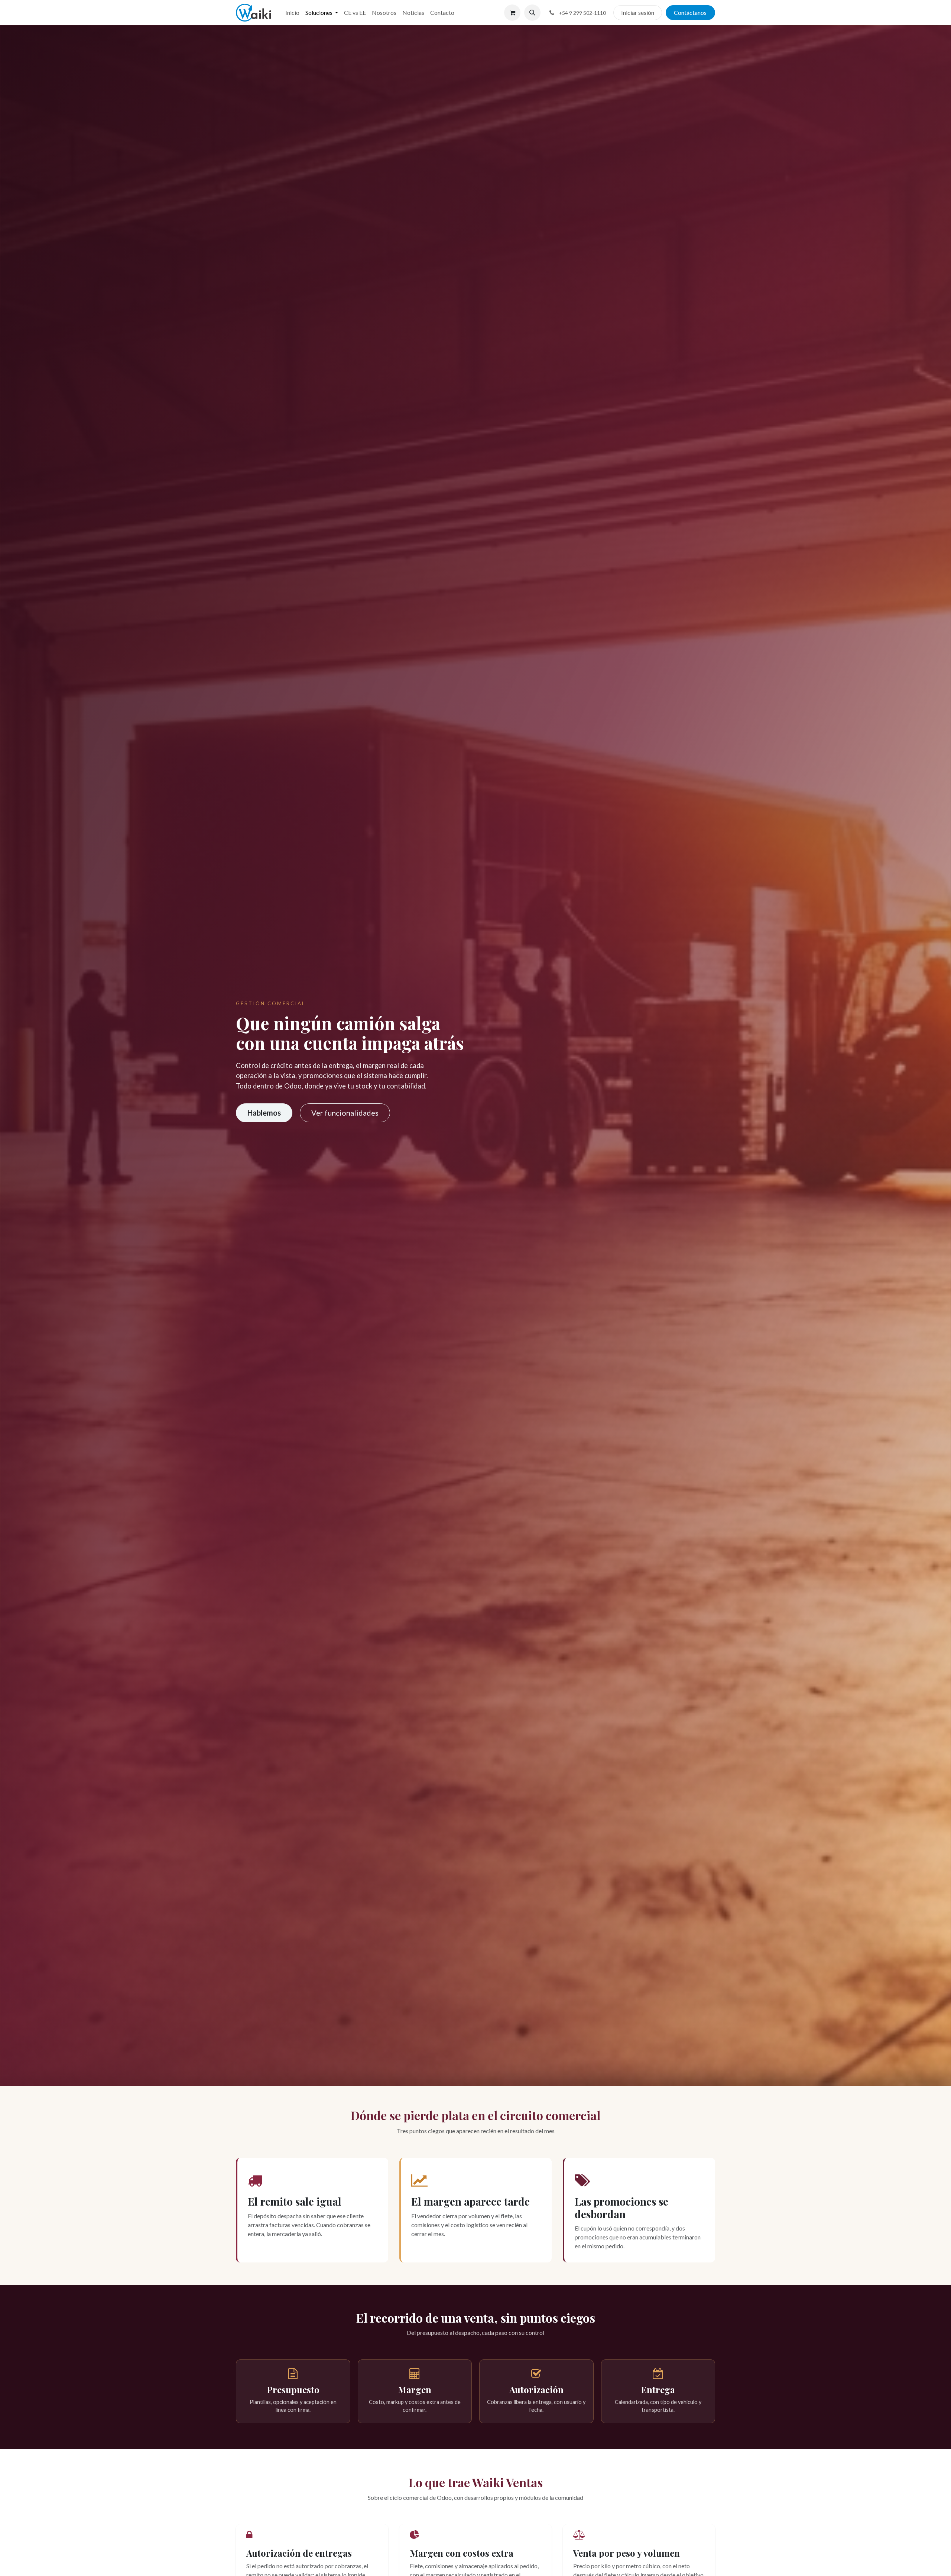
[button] (532, 13)
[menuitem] (292, 13)
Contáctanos (690, 12)
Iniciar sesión (638, 12)
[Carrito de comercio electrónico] (512, 13)
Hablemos (264, 1113)
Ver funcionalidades (345, 1113)
